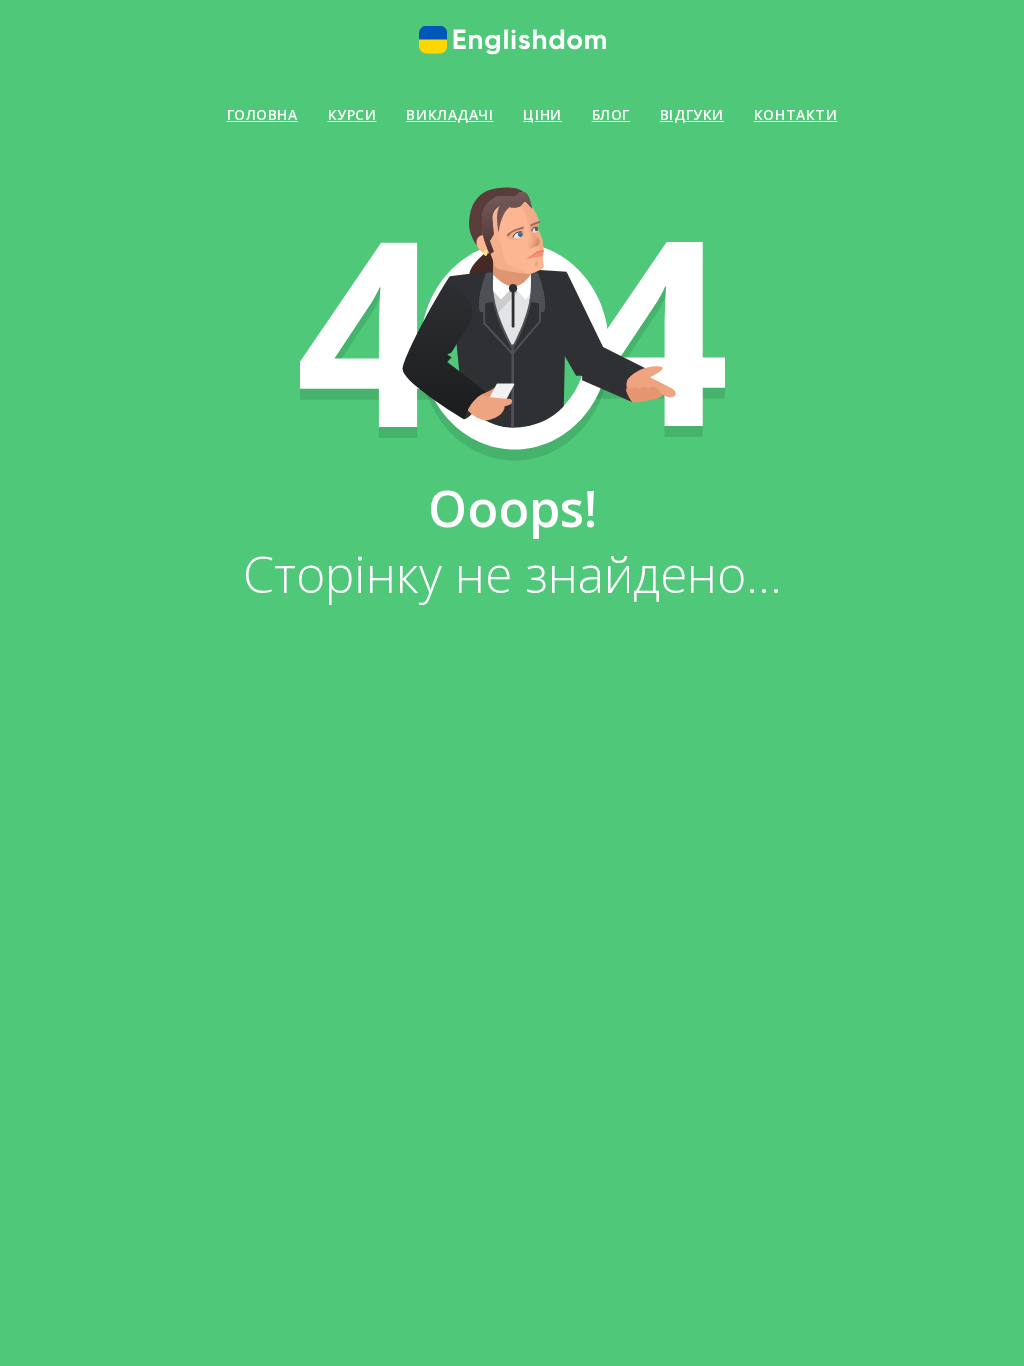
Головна (262, 114)
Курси (352, 114)
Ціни (542, 114)
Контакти (795, 114)
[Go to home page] (512, 40)
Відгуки (692, 114)
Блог (611, 114)
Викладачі (449, 114)
